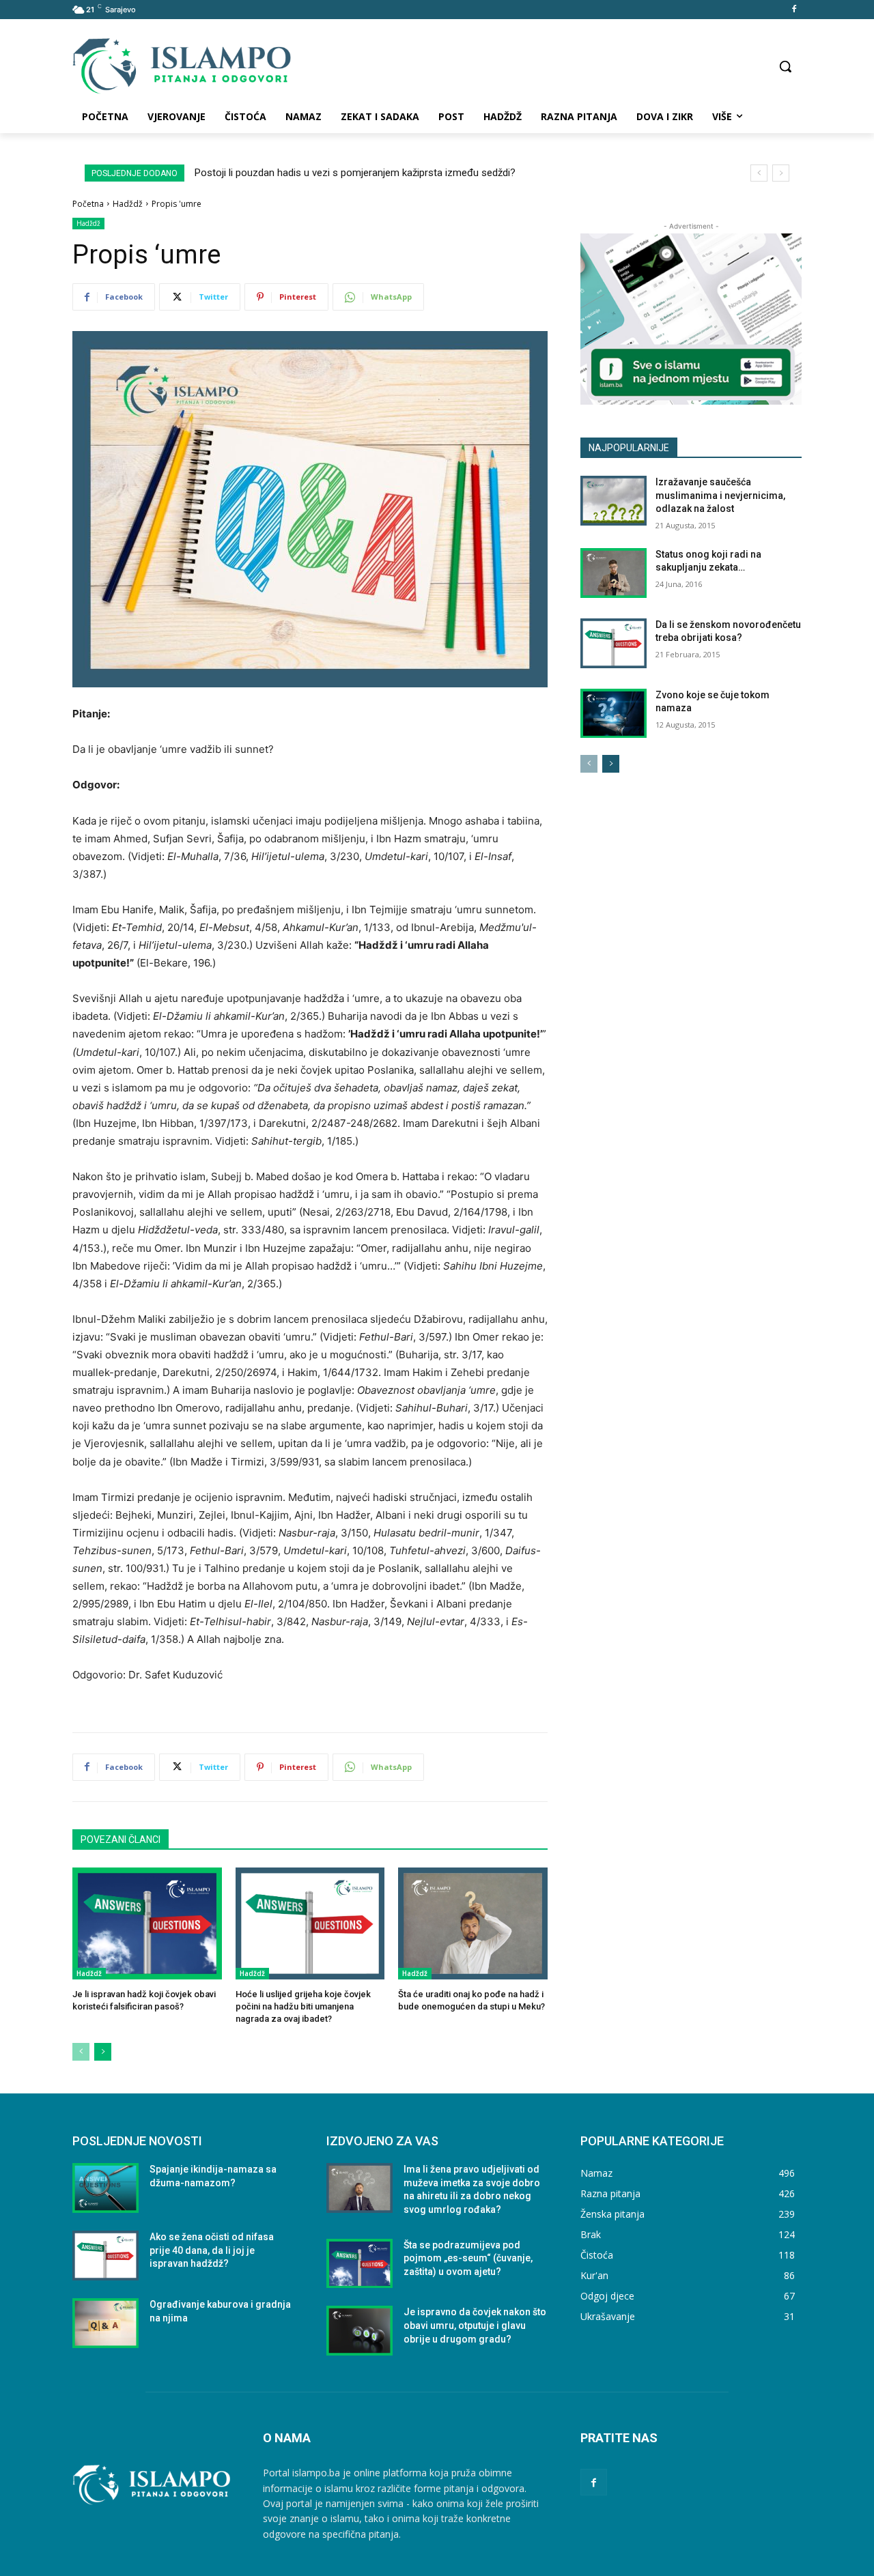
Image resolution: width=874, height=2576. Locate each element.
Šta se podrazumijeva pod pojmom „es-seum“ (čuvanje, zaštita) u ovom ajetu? (468, 2258)
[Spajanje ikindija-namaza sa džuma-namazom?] (105, 2188)
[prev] (759, 173)
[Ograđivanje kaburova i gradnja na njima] (105, 2323)
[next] (781, 173)
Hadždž (128, 204)
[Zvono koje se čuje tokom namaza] (614, 714)
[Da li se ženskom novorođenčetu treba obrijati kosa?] (614, 643)
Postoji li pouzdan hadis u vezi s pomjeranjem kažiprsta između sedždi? (355, 173)
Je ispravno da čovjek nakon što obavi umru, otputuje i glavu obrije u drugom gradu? (475, 2325)
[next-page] (103, 2052)
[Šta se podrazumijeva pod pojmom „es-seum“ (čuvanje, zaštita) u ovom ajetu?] (360, 2264)
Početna (88, 204)
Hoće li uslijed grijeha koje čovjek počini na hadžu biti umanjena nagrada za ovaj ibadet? (303, 2006)
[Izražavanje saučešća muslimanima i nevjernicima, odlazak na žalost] (614, 501)
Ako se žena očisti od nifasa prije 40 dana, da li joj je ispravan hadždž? (212, 2250)
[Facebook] (794, 10)
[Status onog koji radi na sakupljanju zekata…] (614, 573)
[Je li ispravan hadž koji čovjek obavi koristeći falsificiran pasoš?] (147, 1923)
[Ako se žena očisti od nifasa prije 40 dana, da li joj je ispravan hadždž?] (105, 2256)
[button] (785, 66)
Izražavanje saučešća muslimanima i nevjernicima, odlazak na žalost (720, 495)
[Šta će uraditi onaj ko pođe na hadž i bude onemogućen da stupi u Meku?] (473, 1923)
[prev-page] (81, 2052)
